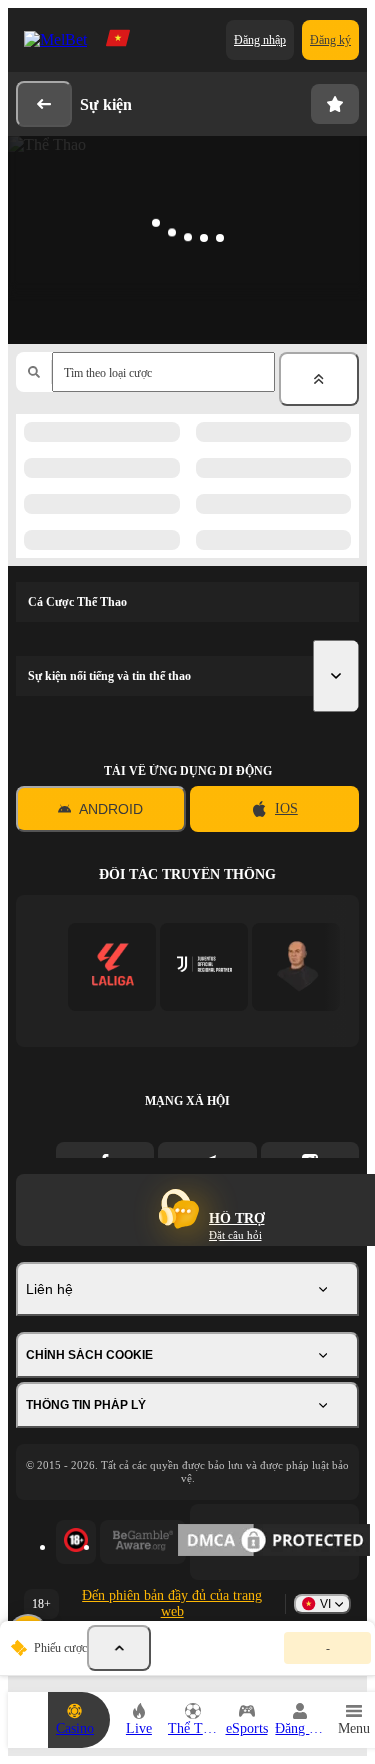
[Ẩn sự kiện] (119, 1648)
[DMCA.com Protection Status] (275, 1542)
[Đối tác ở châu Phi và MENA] (204, 966)
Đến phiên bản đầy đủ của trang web (172, 1603)
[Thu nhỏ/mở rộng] (319, 379)
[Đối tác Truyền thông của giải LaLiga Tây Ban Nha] (112, 966)
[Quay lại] (44, 104)
